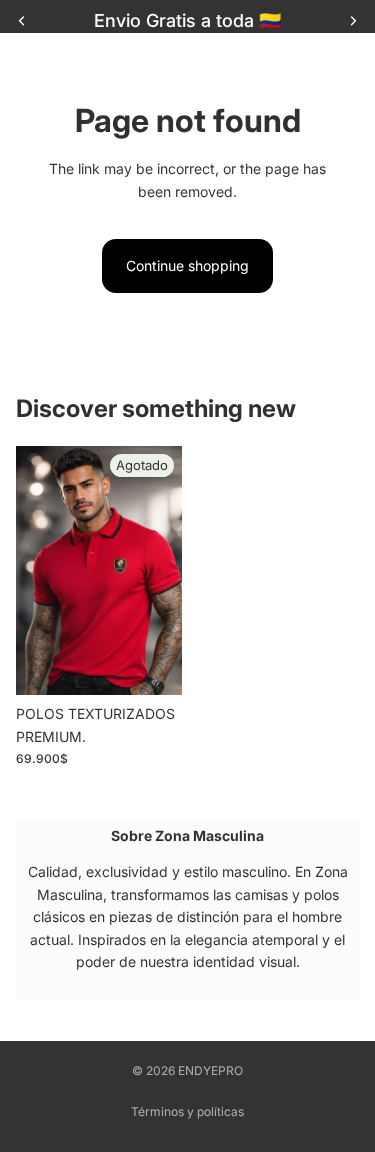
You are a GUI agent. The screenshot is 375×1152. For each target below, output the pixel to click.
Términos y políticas (187, 1111)
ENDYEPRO (210, 1070)
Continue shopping (187, 265)
